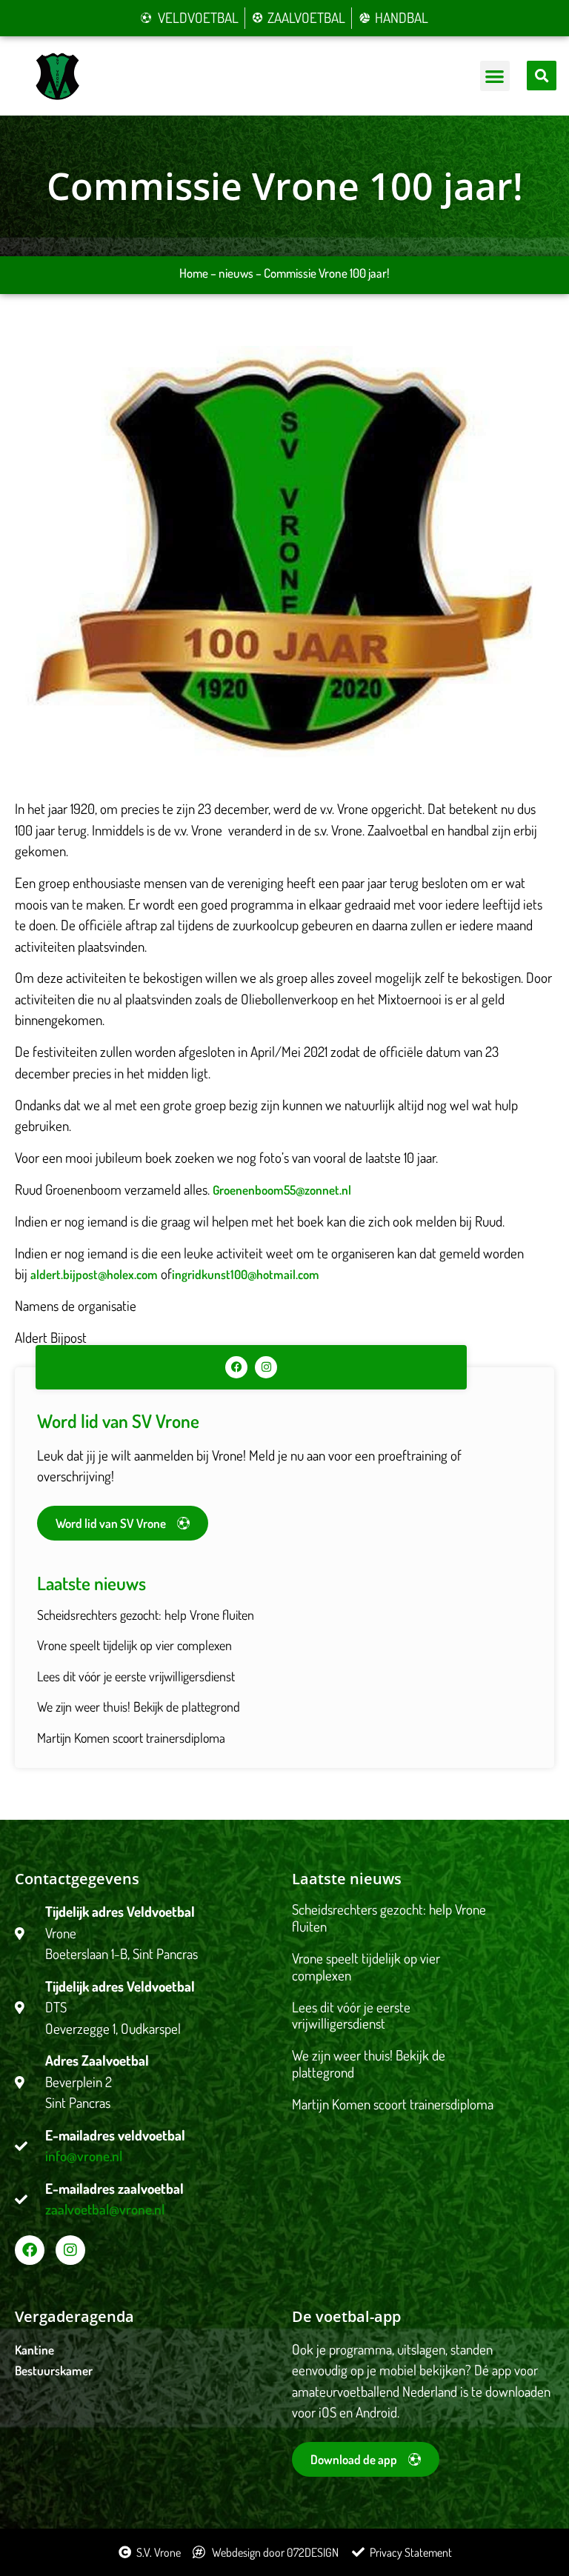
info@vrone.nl (84, 2156)
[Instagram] (266, 1367)
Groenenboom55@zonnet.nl (282, 1190)
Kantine (34, 2350)
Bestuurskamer (54, 2370)
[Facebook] (236, 1367)
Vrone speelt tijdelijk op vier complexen (134, 1645)
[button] (495, 76)
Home (194, 273)
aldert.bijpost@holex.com (94, 1274)
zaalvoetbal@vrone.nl (105, 2209)
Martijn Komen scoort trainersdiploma (131, 1738)
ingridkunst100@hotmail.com (246, 1274)
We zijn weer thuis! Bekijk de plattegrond (139, 1706)
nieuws (236, 273)
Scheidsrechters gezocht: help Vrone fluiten (146, 1615)
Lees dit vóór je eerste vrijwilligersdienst (136, 1676)
